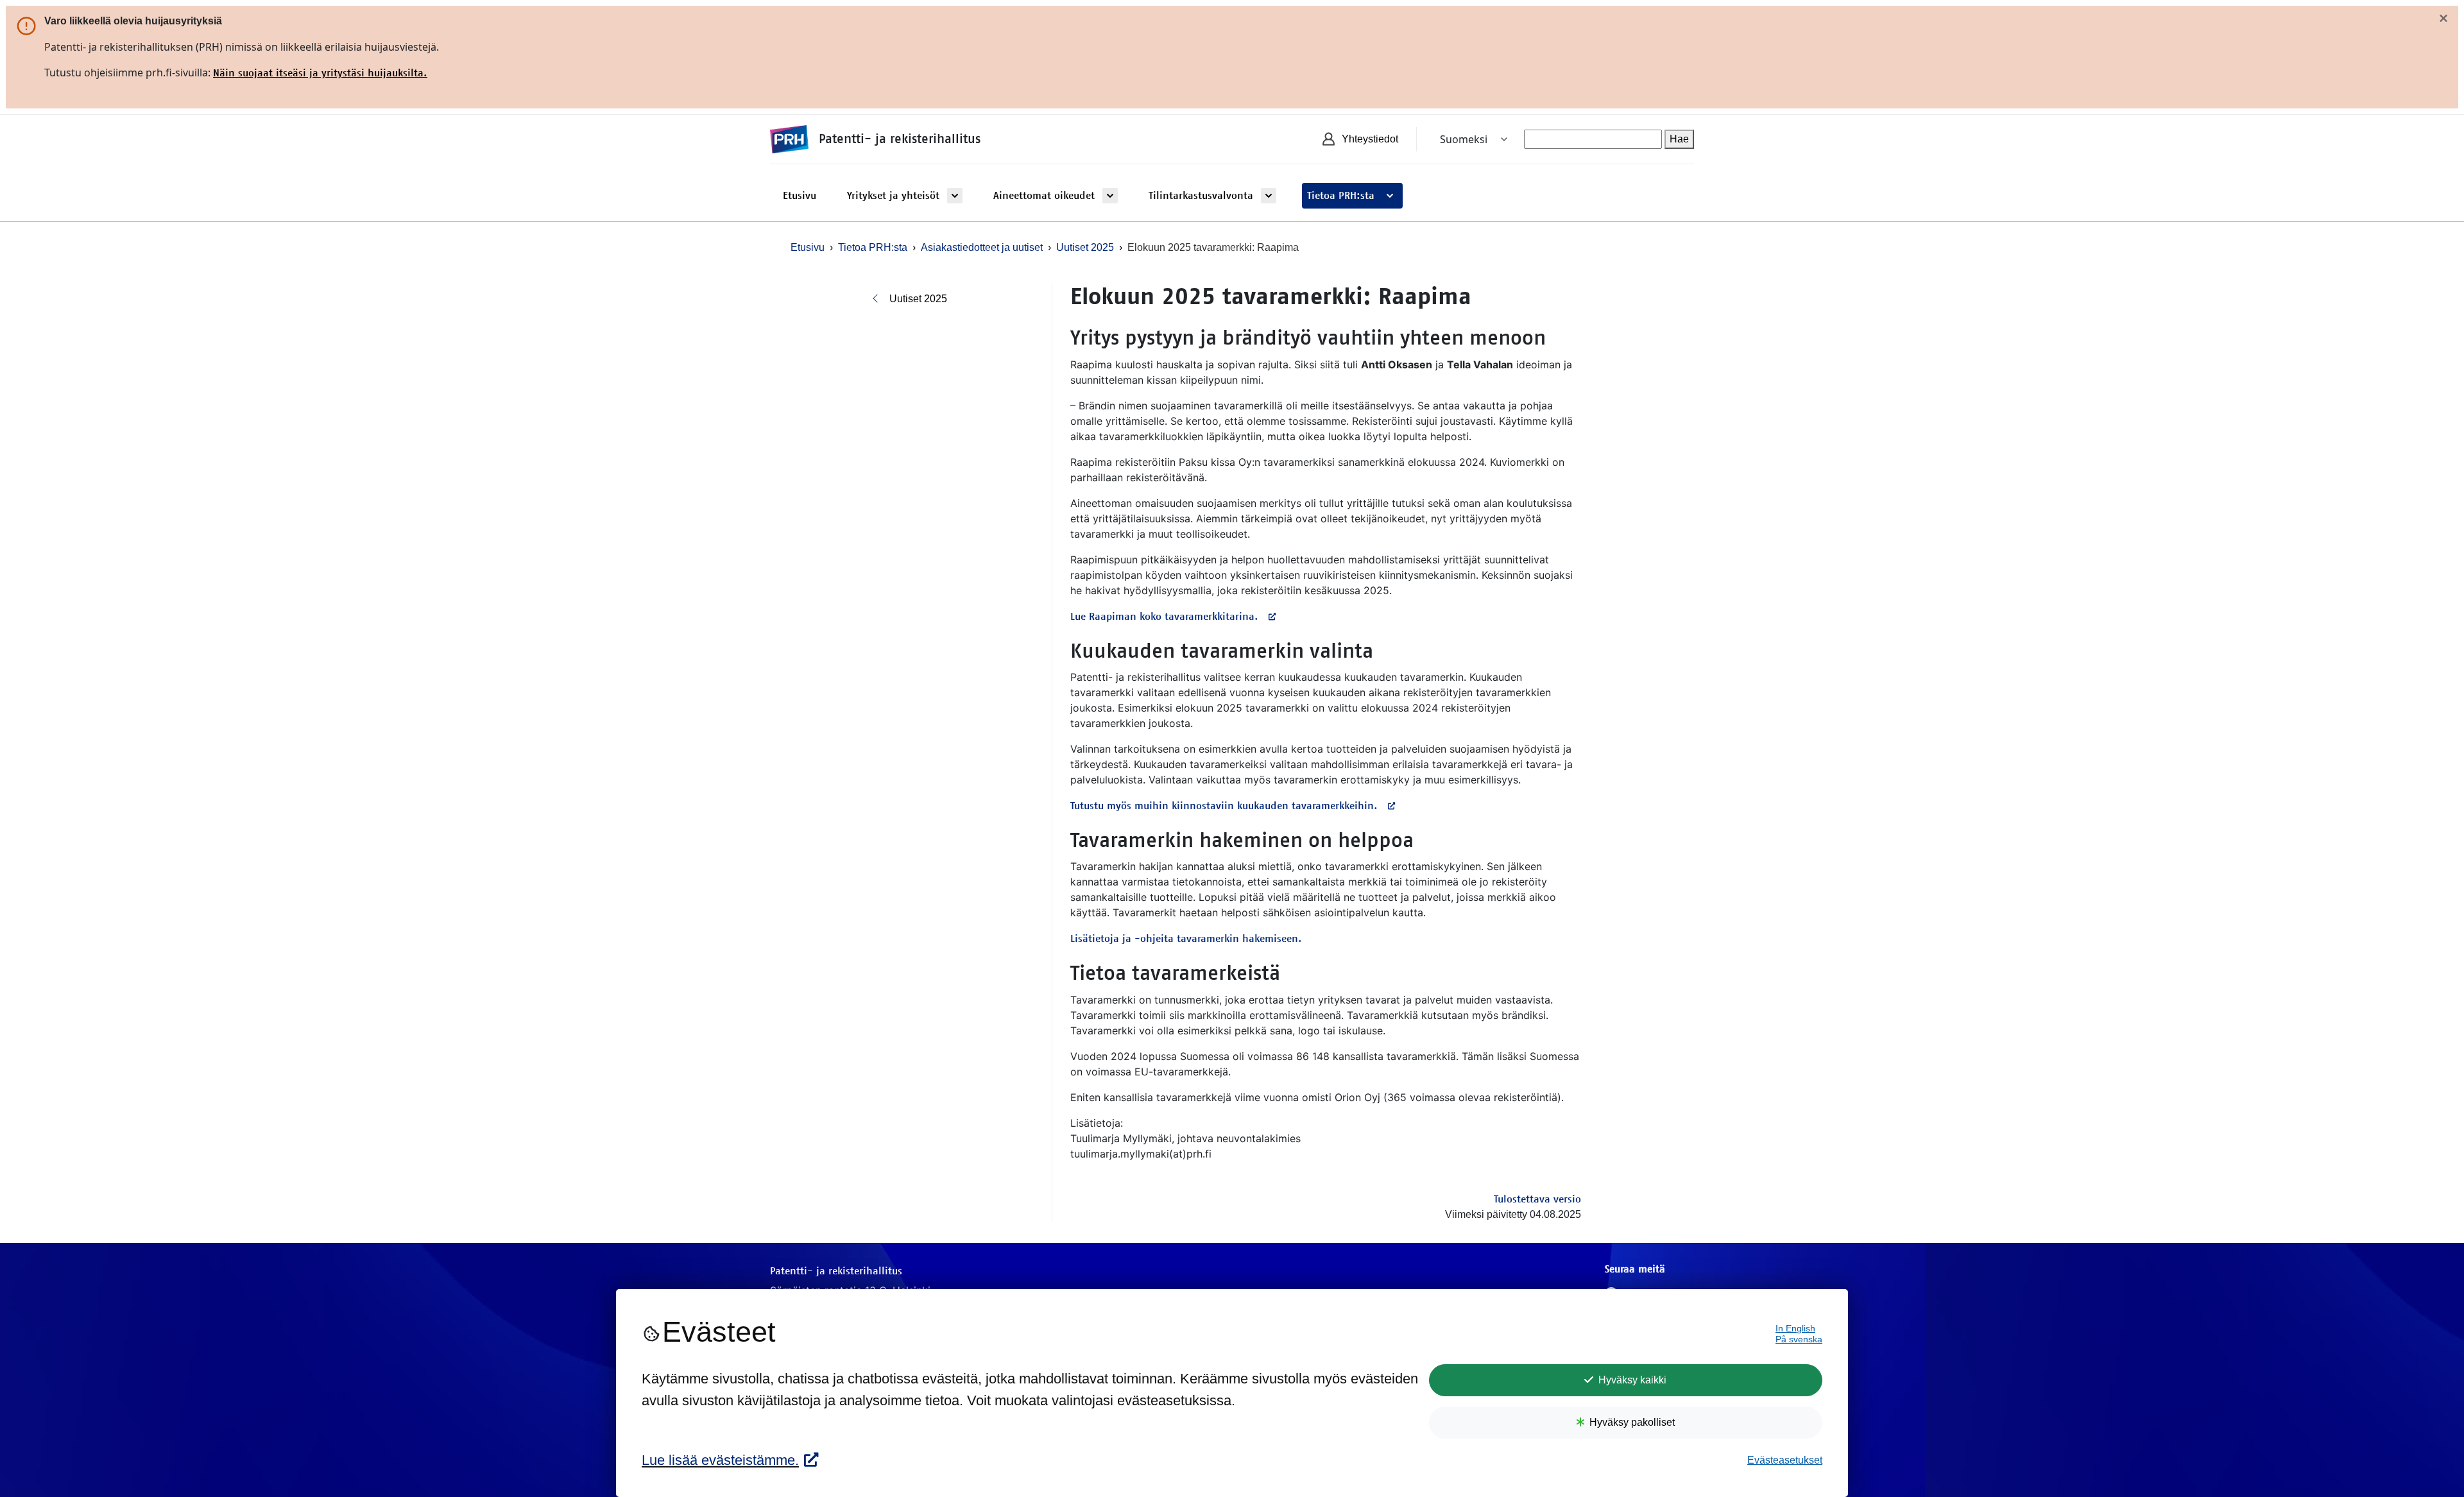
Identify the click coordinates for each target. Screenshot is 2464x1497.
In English (1795, 1329)
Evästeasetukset (1785, 1460)
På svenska (1799, 1339)
